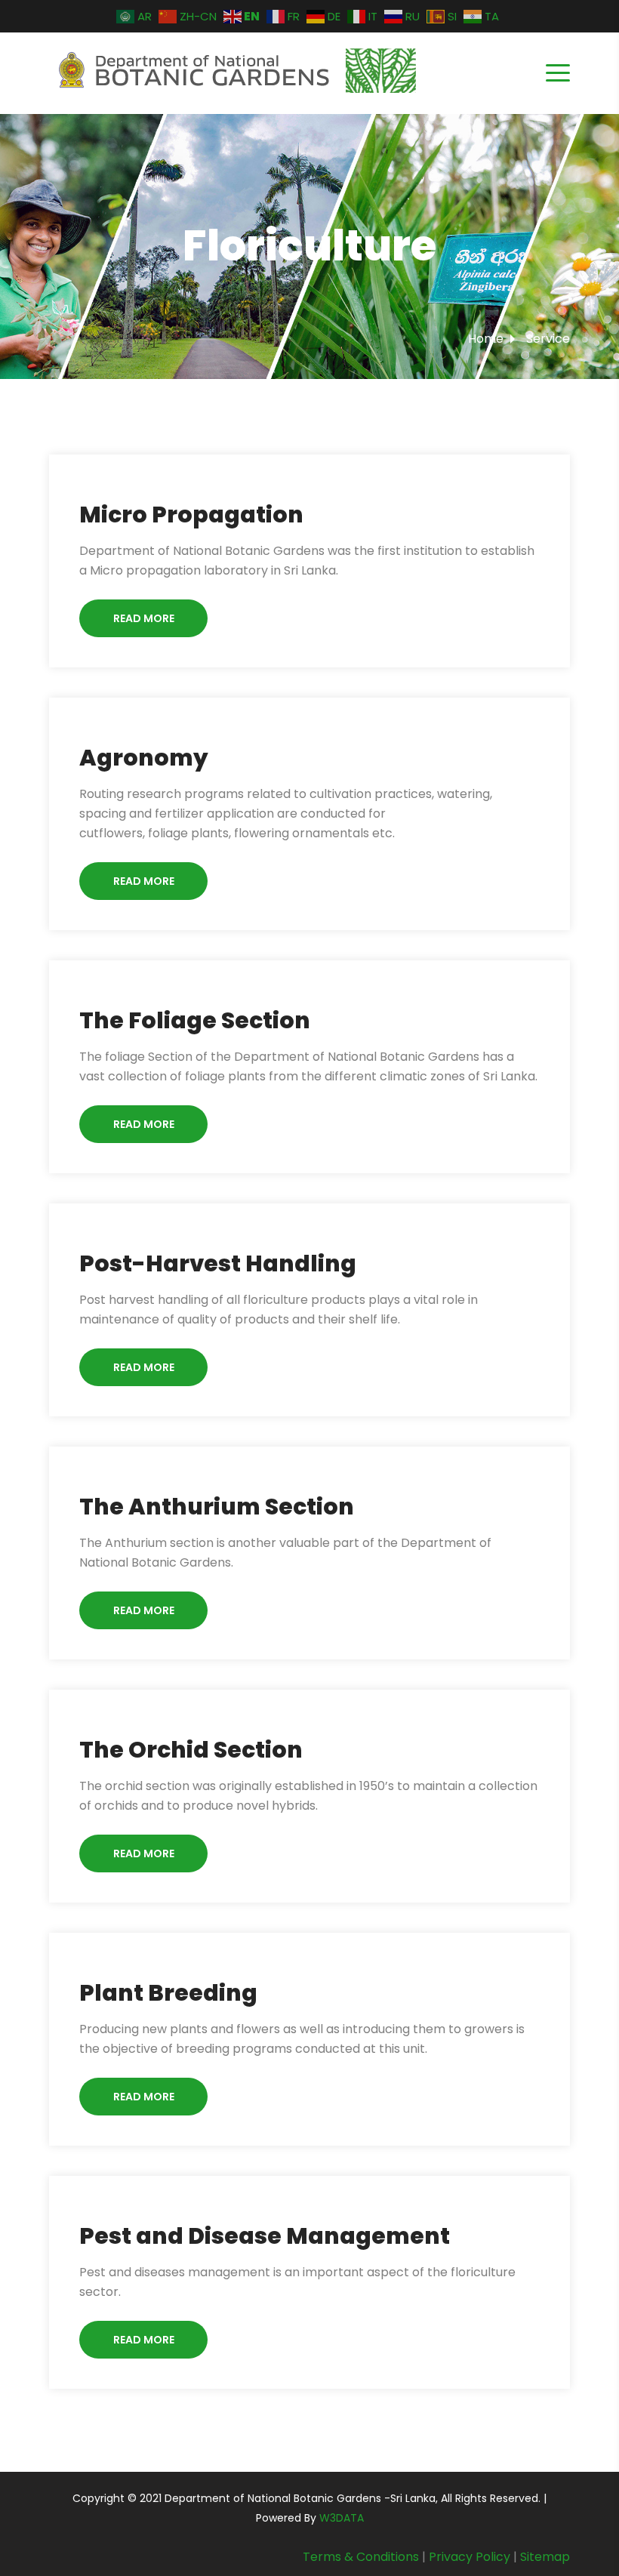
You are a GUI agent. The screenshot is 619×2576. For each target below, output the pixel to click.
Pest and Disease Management (265, 2236)
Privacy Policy (470, 2557)
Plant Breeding (168, 1993)
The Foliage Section (195, 1020)
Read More (144, 618)
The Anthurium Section (217, 1507)
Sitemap (545, 2557)
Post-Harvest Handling (218, 1263)
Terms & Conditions (361, 2557)
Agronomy (144, 758)
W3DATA (342, 2518)
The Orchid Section (191, 1750)
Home (486, 339)
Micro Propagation (191, 515)
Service (548, 339)
